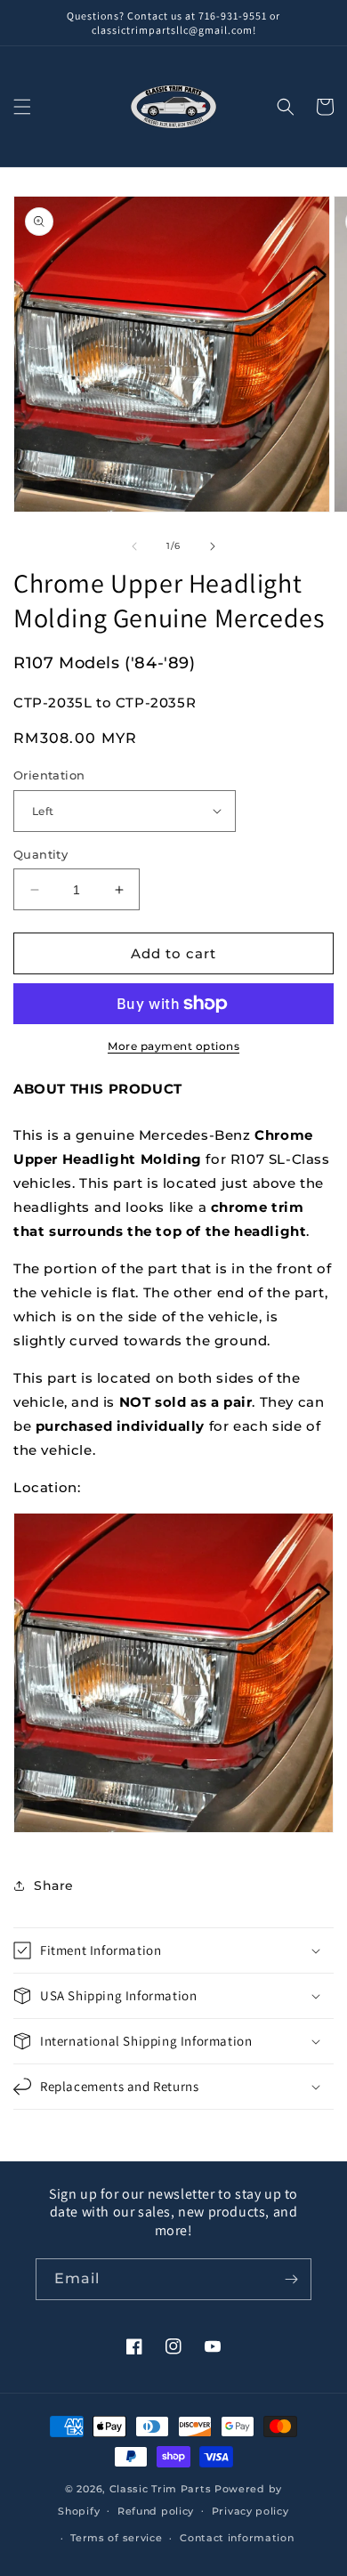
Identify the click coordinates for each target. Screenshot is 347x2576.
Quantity (40, 854)
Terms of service (116, 2538)
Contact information (237, 2538)
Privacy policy (250, 2511)
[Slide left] (134, 546)
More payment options (173, 1046)
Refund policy (156, 2511)
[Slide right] (213, 546)
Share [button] (54, 1886)
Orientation (49, 775)
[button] (22, 107)
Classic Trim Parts (161, 2489)
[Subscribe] (291, 2279)
